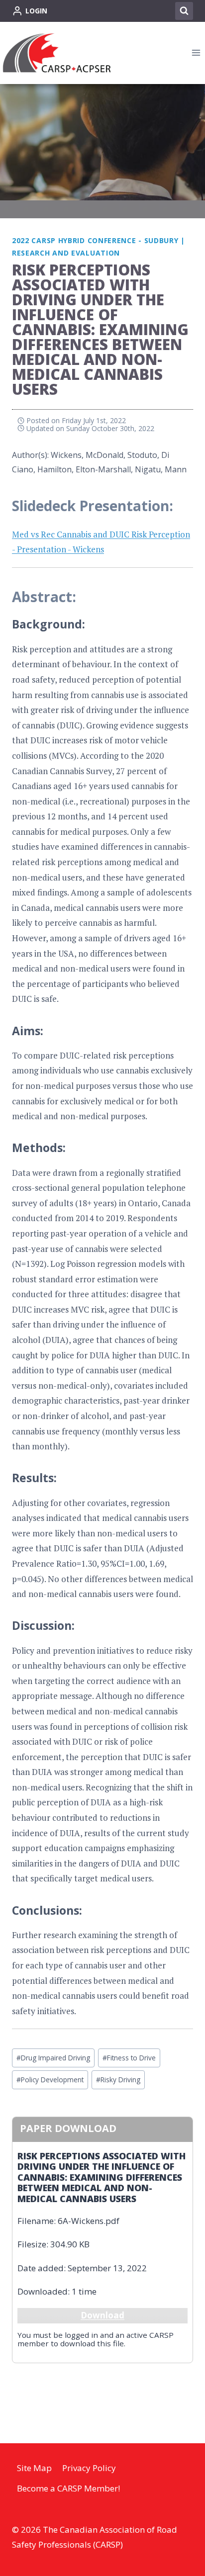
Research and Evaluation (66, 253)
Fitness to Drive (129, 2058)
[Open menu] (196, 53)
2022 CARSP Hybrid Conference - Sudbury (95, 240)
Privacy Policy (89, 2468)
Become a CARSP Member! (68, 2488)
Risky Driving (118, 2080)
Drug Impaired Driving (53, 2058)
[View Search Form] (184, 11)
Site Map (34, 2468)
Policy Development (50, 2080)
